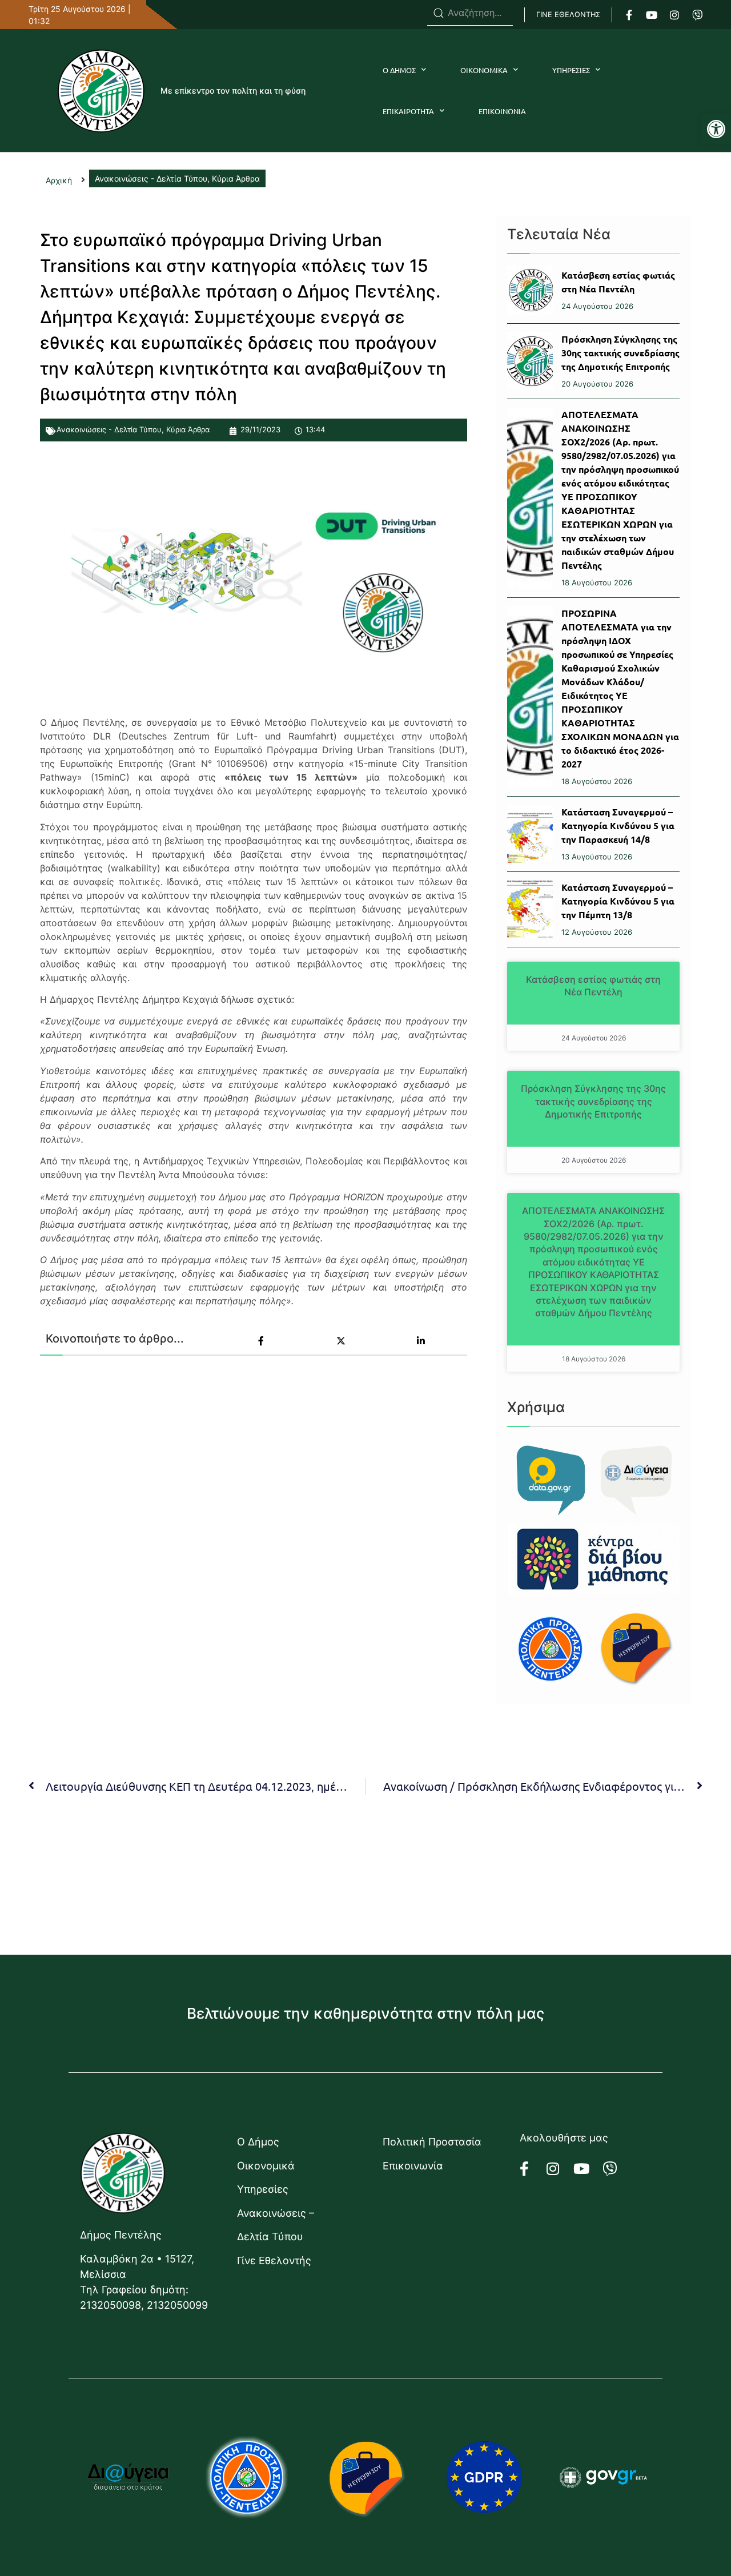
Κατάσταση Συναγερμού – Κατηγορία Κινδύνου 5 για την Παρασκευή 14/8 (618, 825)
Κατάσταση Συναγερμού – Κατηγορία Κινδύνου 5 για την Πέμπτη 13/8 (618, 901)
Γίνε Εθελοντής (274, 2260)
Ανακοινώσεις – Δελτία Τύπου (276, 2225)
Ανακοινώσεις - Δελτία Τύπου (109, 429)
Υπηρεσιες (571, 70)
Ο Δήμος (258, 2142)
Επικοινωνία (413, 2166)
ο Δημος (399, 70)
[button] (716, 129)
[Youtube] (652, 15)
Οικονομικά (266, 2166)
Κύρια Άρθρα (188, 429)
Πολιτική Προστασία (432, 2142)
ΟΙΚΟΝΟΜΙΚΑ (484, 70)
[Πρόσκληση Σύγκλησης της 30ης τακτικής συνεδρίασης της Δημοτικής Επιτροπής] (530, 361)
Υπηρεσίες (263, 2189)
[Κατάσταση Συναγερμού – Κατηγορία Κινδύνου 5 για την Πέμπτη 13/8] (530, 909)
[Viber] (697, 15)
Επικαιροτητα (408, 111)
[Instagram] (674, 15)
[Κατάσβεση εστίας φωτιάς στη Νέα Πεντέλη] (530, 290)
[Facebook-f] (629, 15)
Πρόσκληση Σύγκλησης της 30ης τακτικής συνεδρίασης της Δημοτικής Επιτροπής (620, 353)
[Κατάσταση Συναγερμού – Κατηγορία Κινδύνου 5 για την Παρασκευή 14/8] (530, 834)
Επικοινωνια (502, 111)
